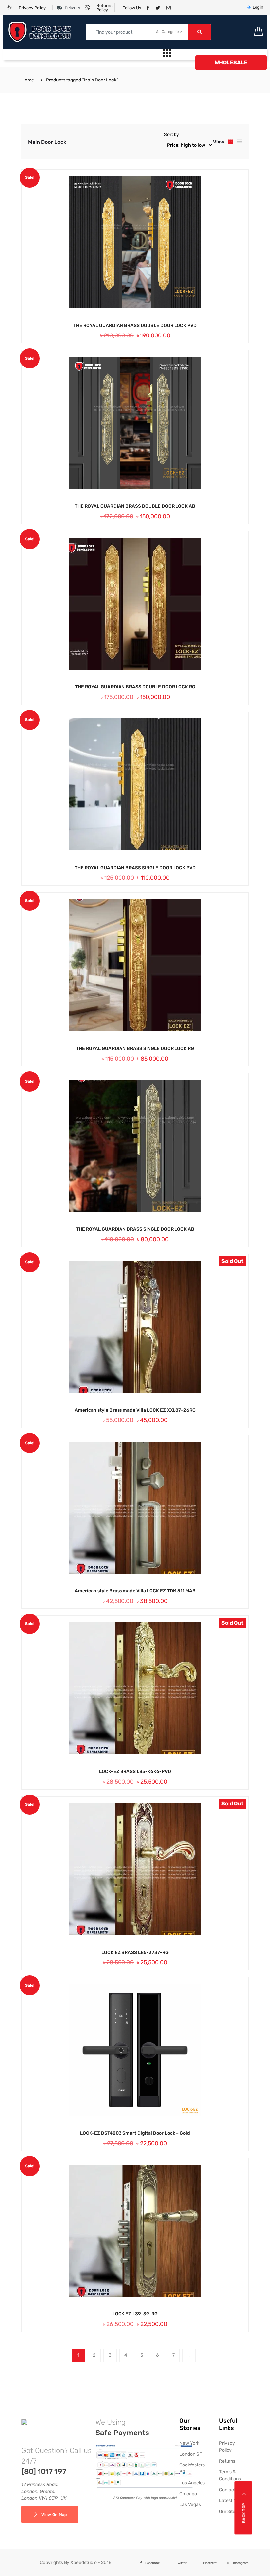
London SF (191, 2454)
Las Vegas (190, 2505)
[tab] (230, 142)
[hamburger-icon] (167, 55)
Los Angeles (192, 2483)
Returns (227, 2461)
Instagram (241, 2563)
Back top (244, 2513)
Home (28, 80)
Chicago (188, 2494)
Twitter (181, 2563)
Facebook (152, 2563)
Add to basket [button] (125, 325)
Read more (125, 1410)
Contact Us (231, 2490)
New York (189, 2443)
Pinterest (210, 2563)
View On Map (54, 2515)
